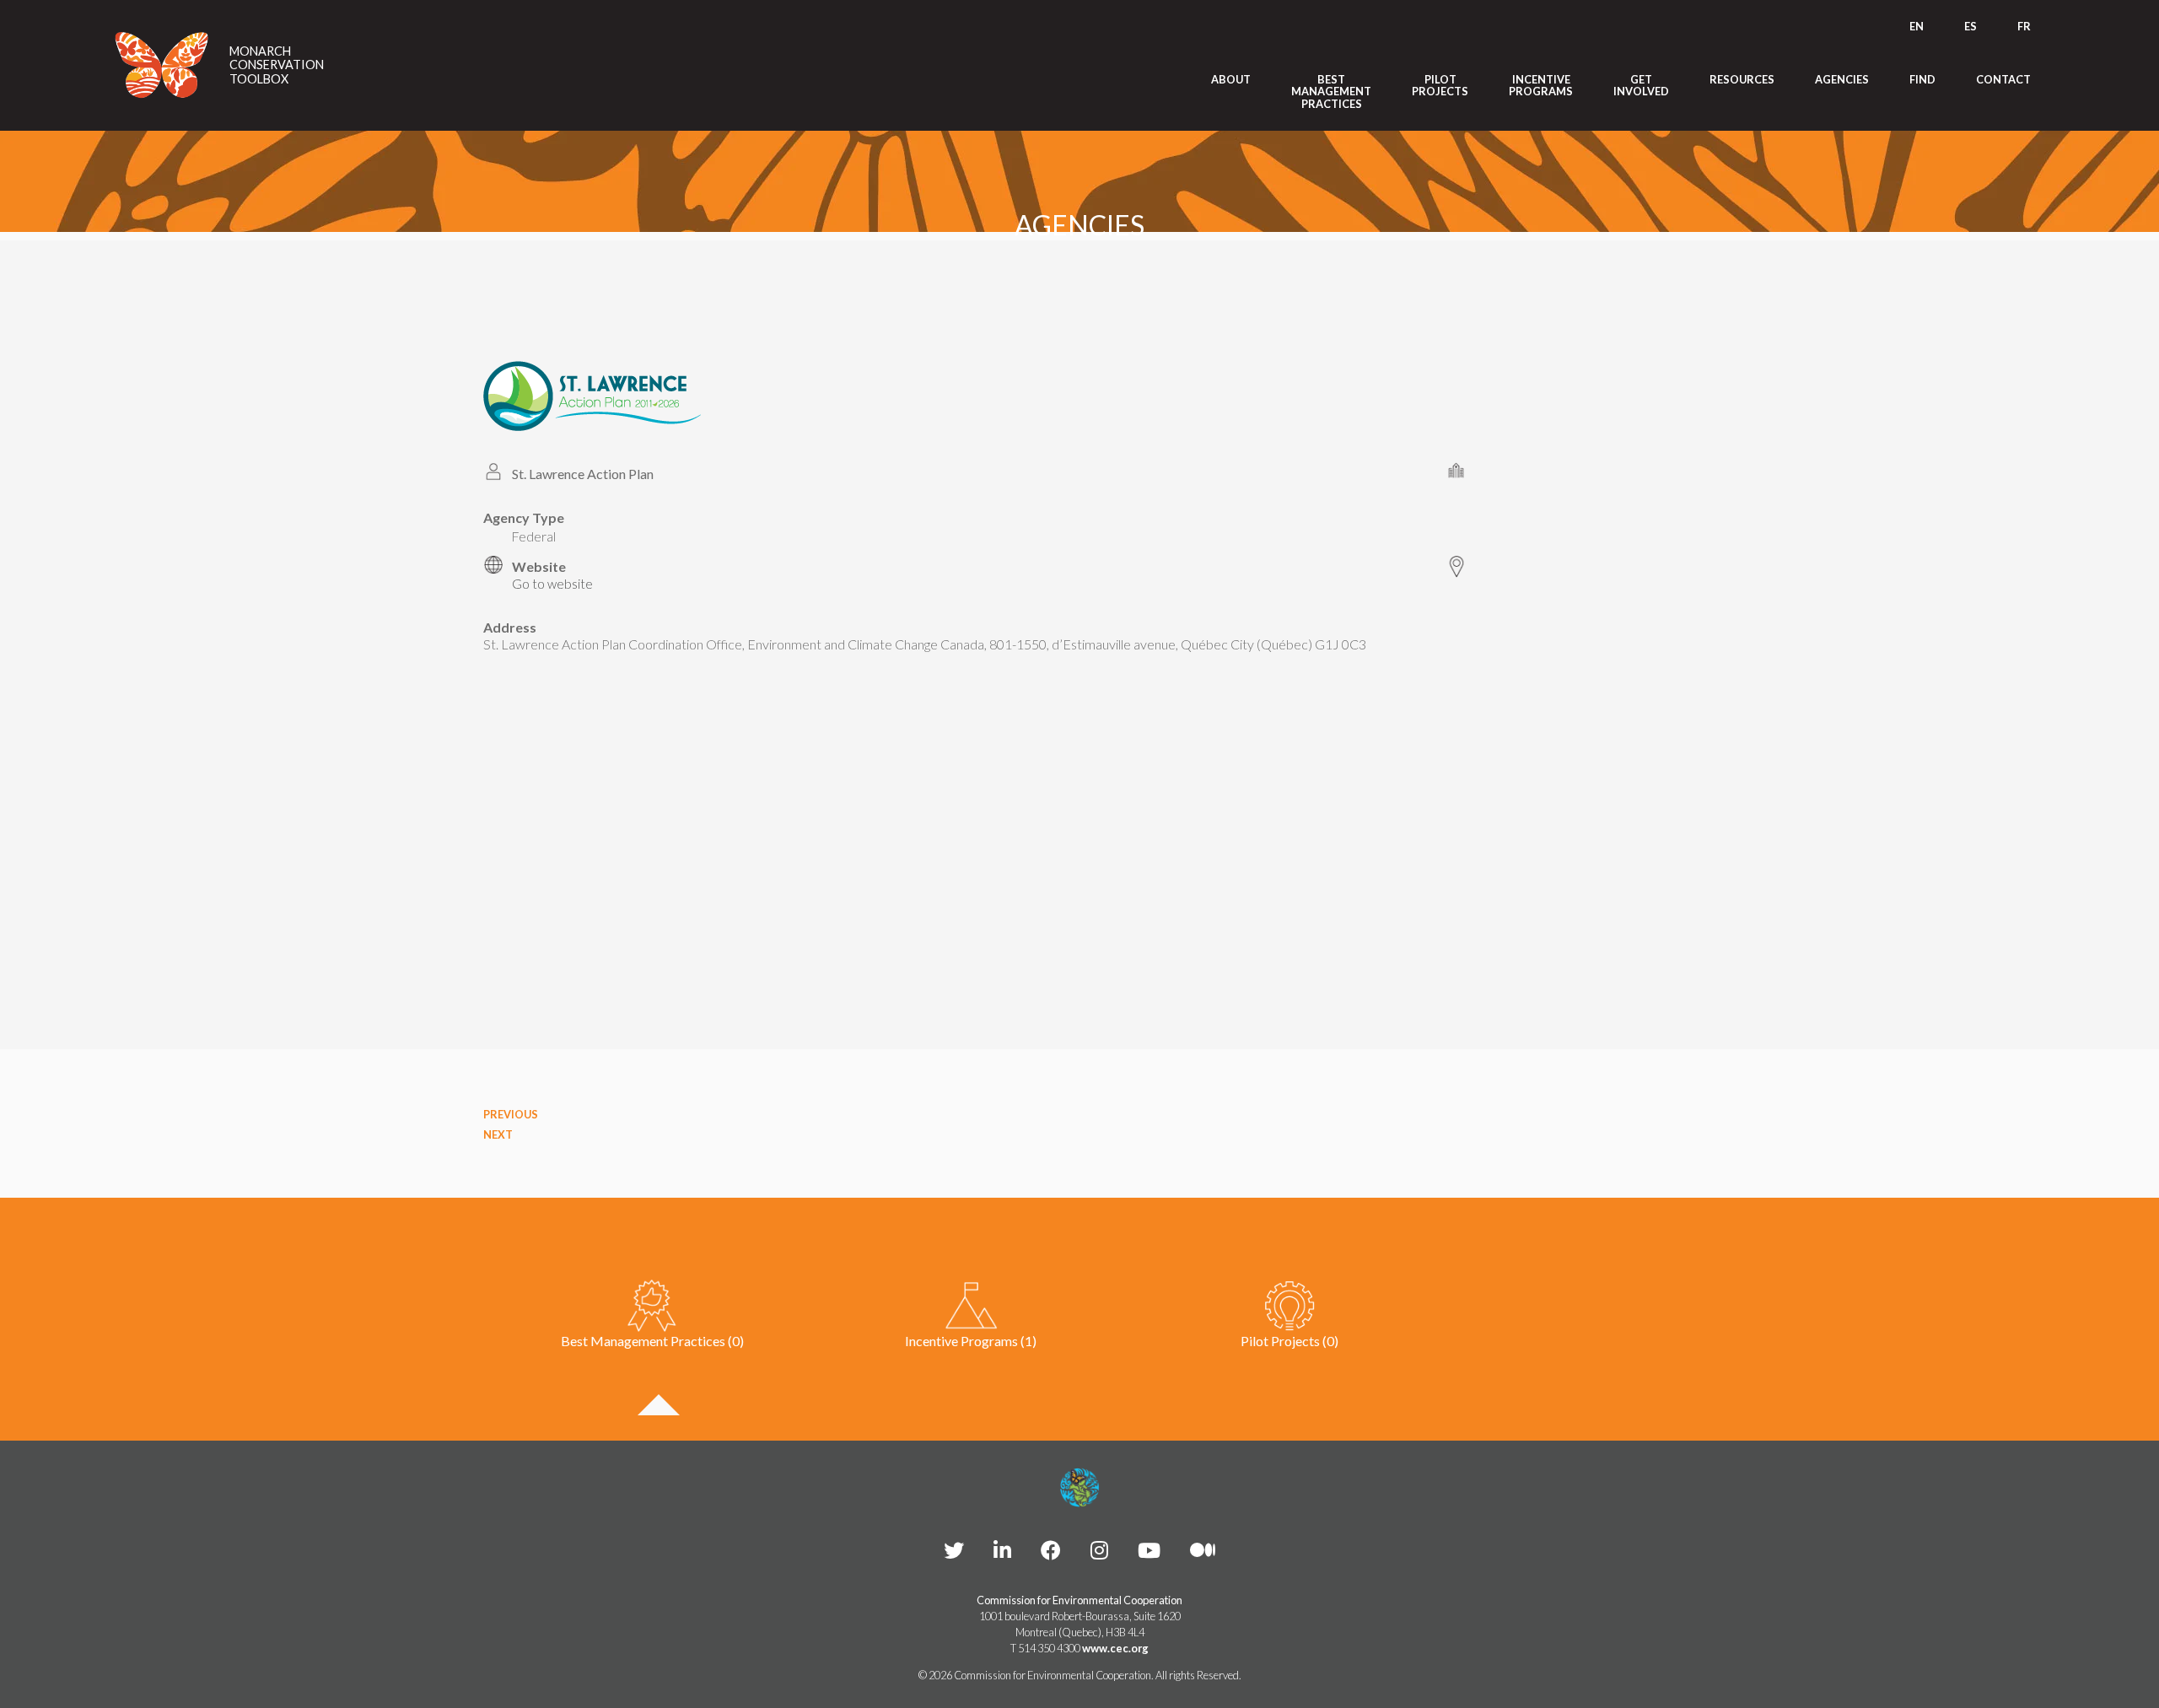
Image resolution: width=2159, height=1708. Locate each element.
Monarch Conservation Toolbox (277, 65)
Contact (2003, 79)
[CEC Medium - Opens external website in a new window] (1203, 1550)
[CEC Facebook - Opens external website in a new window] (1051, 1550)
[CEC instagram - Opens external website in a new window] (1099, 1550)
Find (1922, 79)
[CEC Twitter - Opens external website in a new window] (954, 1550)
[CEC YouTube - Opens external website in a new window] (1149, 1550)
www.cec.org (1115, 1648)
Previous (511, 1114)
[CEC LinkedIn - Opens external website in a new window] (1002, 1550)
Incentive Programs (1541, 86)
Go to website (552, 584)
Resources (1742, 79)
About (1231, 79)
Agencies (1842, 79)
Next (498, 1134)
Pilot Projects (1440, 86)
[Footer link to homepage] (1079, 1488)
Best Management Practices (1331, 92)
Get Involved (1641, 86)
